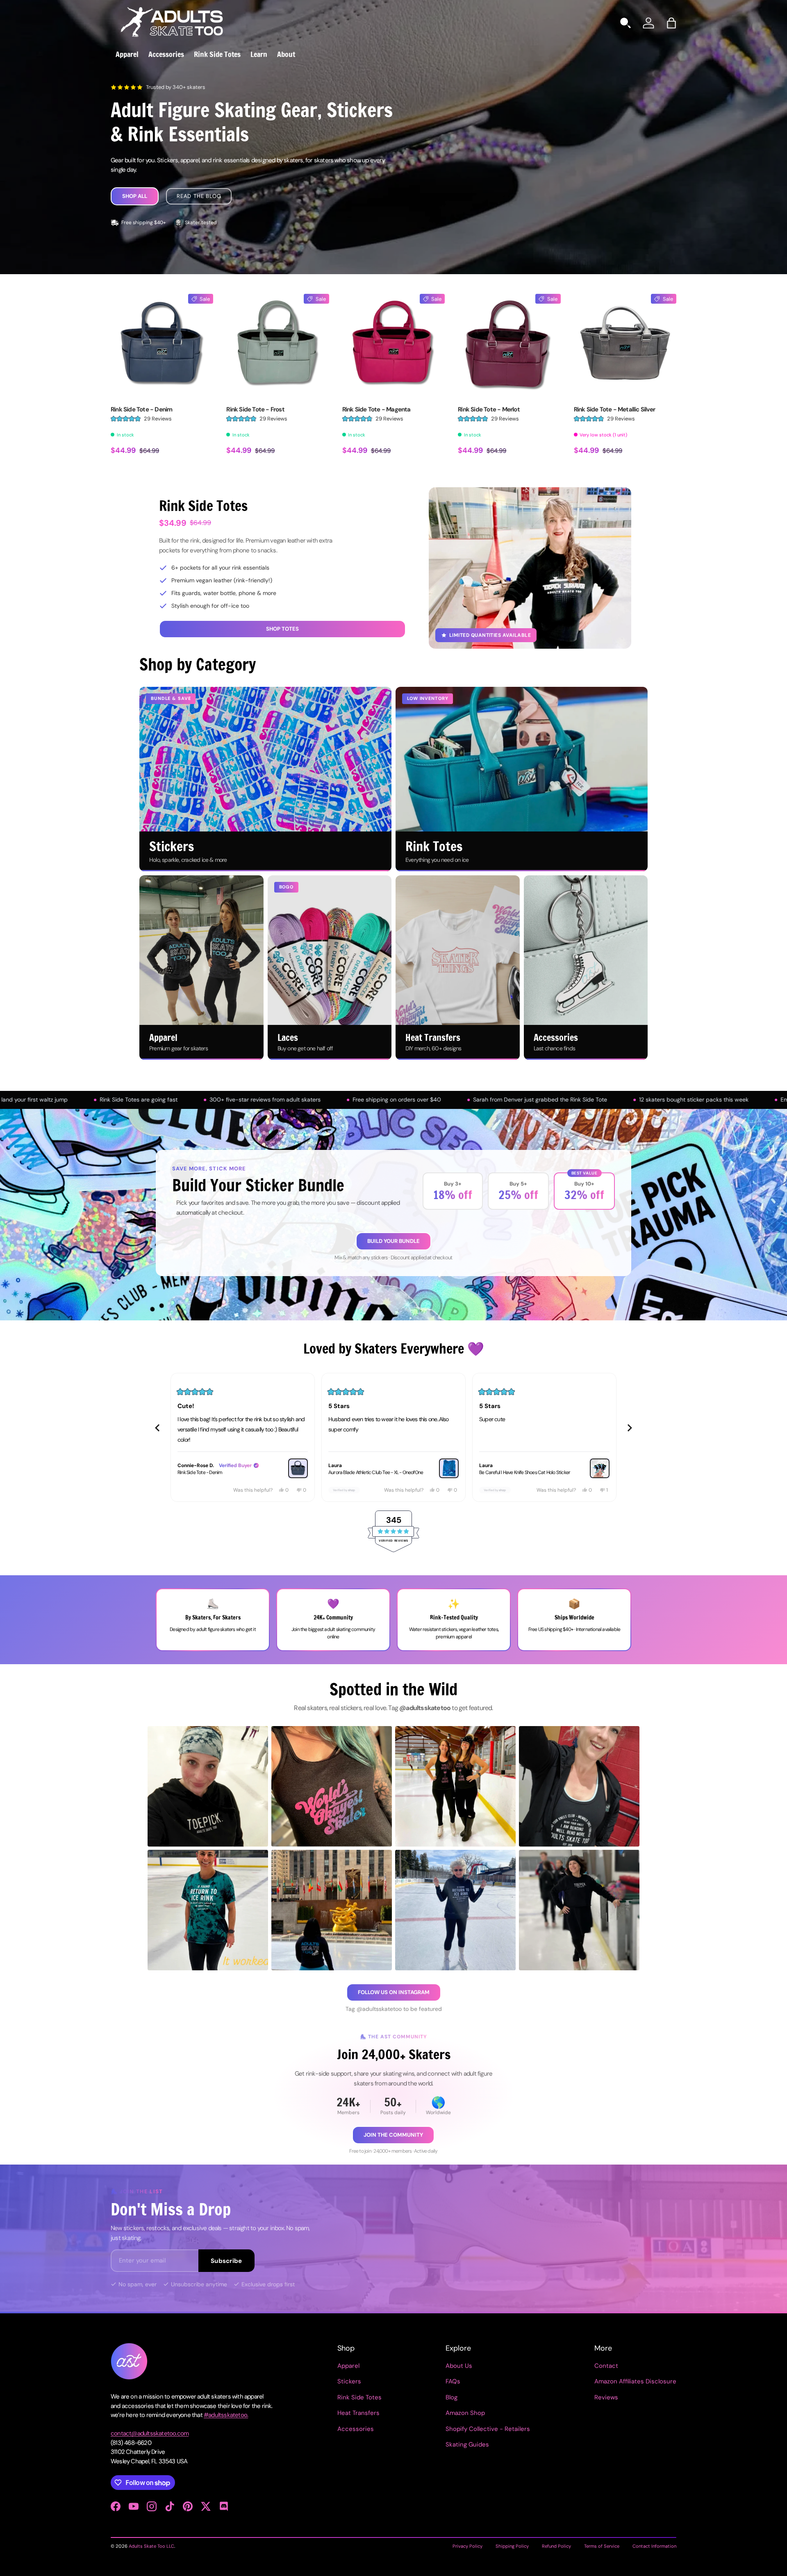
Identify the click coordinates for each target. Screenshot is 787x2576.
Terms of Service (602, 2546)
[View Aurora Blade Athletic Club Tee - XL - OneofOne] (298, 1468)
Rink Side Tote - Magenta (376, 409)
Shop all (135, 196)
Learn (259, 54)
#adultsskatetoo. (226, 2415)
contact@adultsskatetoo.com (150, 2433)
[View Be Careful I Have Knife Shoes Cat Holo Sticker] (449, 1468)
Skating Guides (467, 2444)
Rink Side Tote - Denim (141, 409)
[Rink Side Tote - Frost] (277, 345)
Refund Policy (556, 2546)
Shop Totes (282, 629)
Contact (606, 2366)
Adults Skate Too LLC (151, 2546)
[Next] (630, 1428)
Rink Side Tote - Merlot (489, 409)
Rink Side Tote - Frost (255, 409)
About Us (459, 2366)
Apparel (127, 54)
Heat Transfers (358, 2413)
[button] (671, 23)
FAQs (453, 2381)
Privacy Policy (467, 2546)
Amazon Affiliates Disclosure (635, 2381)
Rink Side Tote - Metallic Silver (614, 409)
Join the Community (393, 2135)
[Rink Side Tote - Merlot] (509, 345)
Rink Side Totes (217, 54)
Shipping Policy (512, 2546)
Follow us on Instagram (394, 1992)
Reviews (606, 2397)
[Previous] (157, 1428)
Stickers (349, 2381)
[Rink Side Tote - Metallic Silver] (625, 345)
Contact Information (654, 2546)
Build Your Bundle (393, 1241)
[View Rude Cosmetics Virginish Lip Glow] (600, 1468)
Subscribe (226, 2261)
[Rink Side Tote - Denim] (162, 345)
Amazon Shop (465, 2413)
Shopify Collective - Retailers (488, 2429)
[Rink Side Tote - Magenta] (393, 345)
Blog (452, 2397)
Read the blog (199, 196)
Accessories (166, 54)
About (286, 54)
